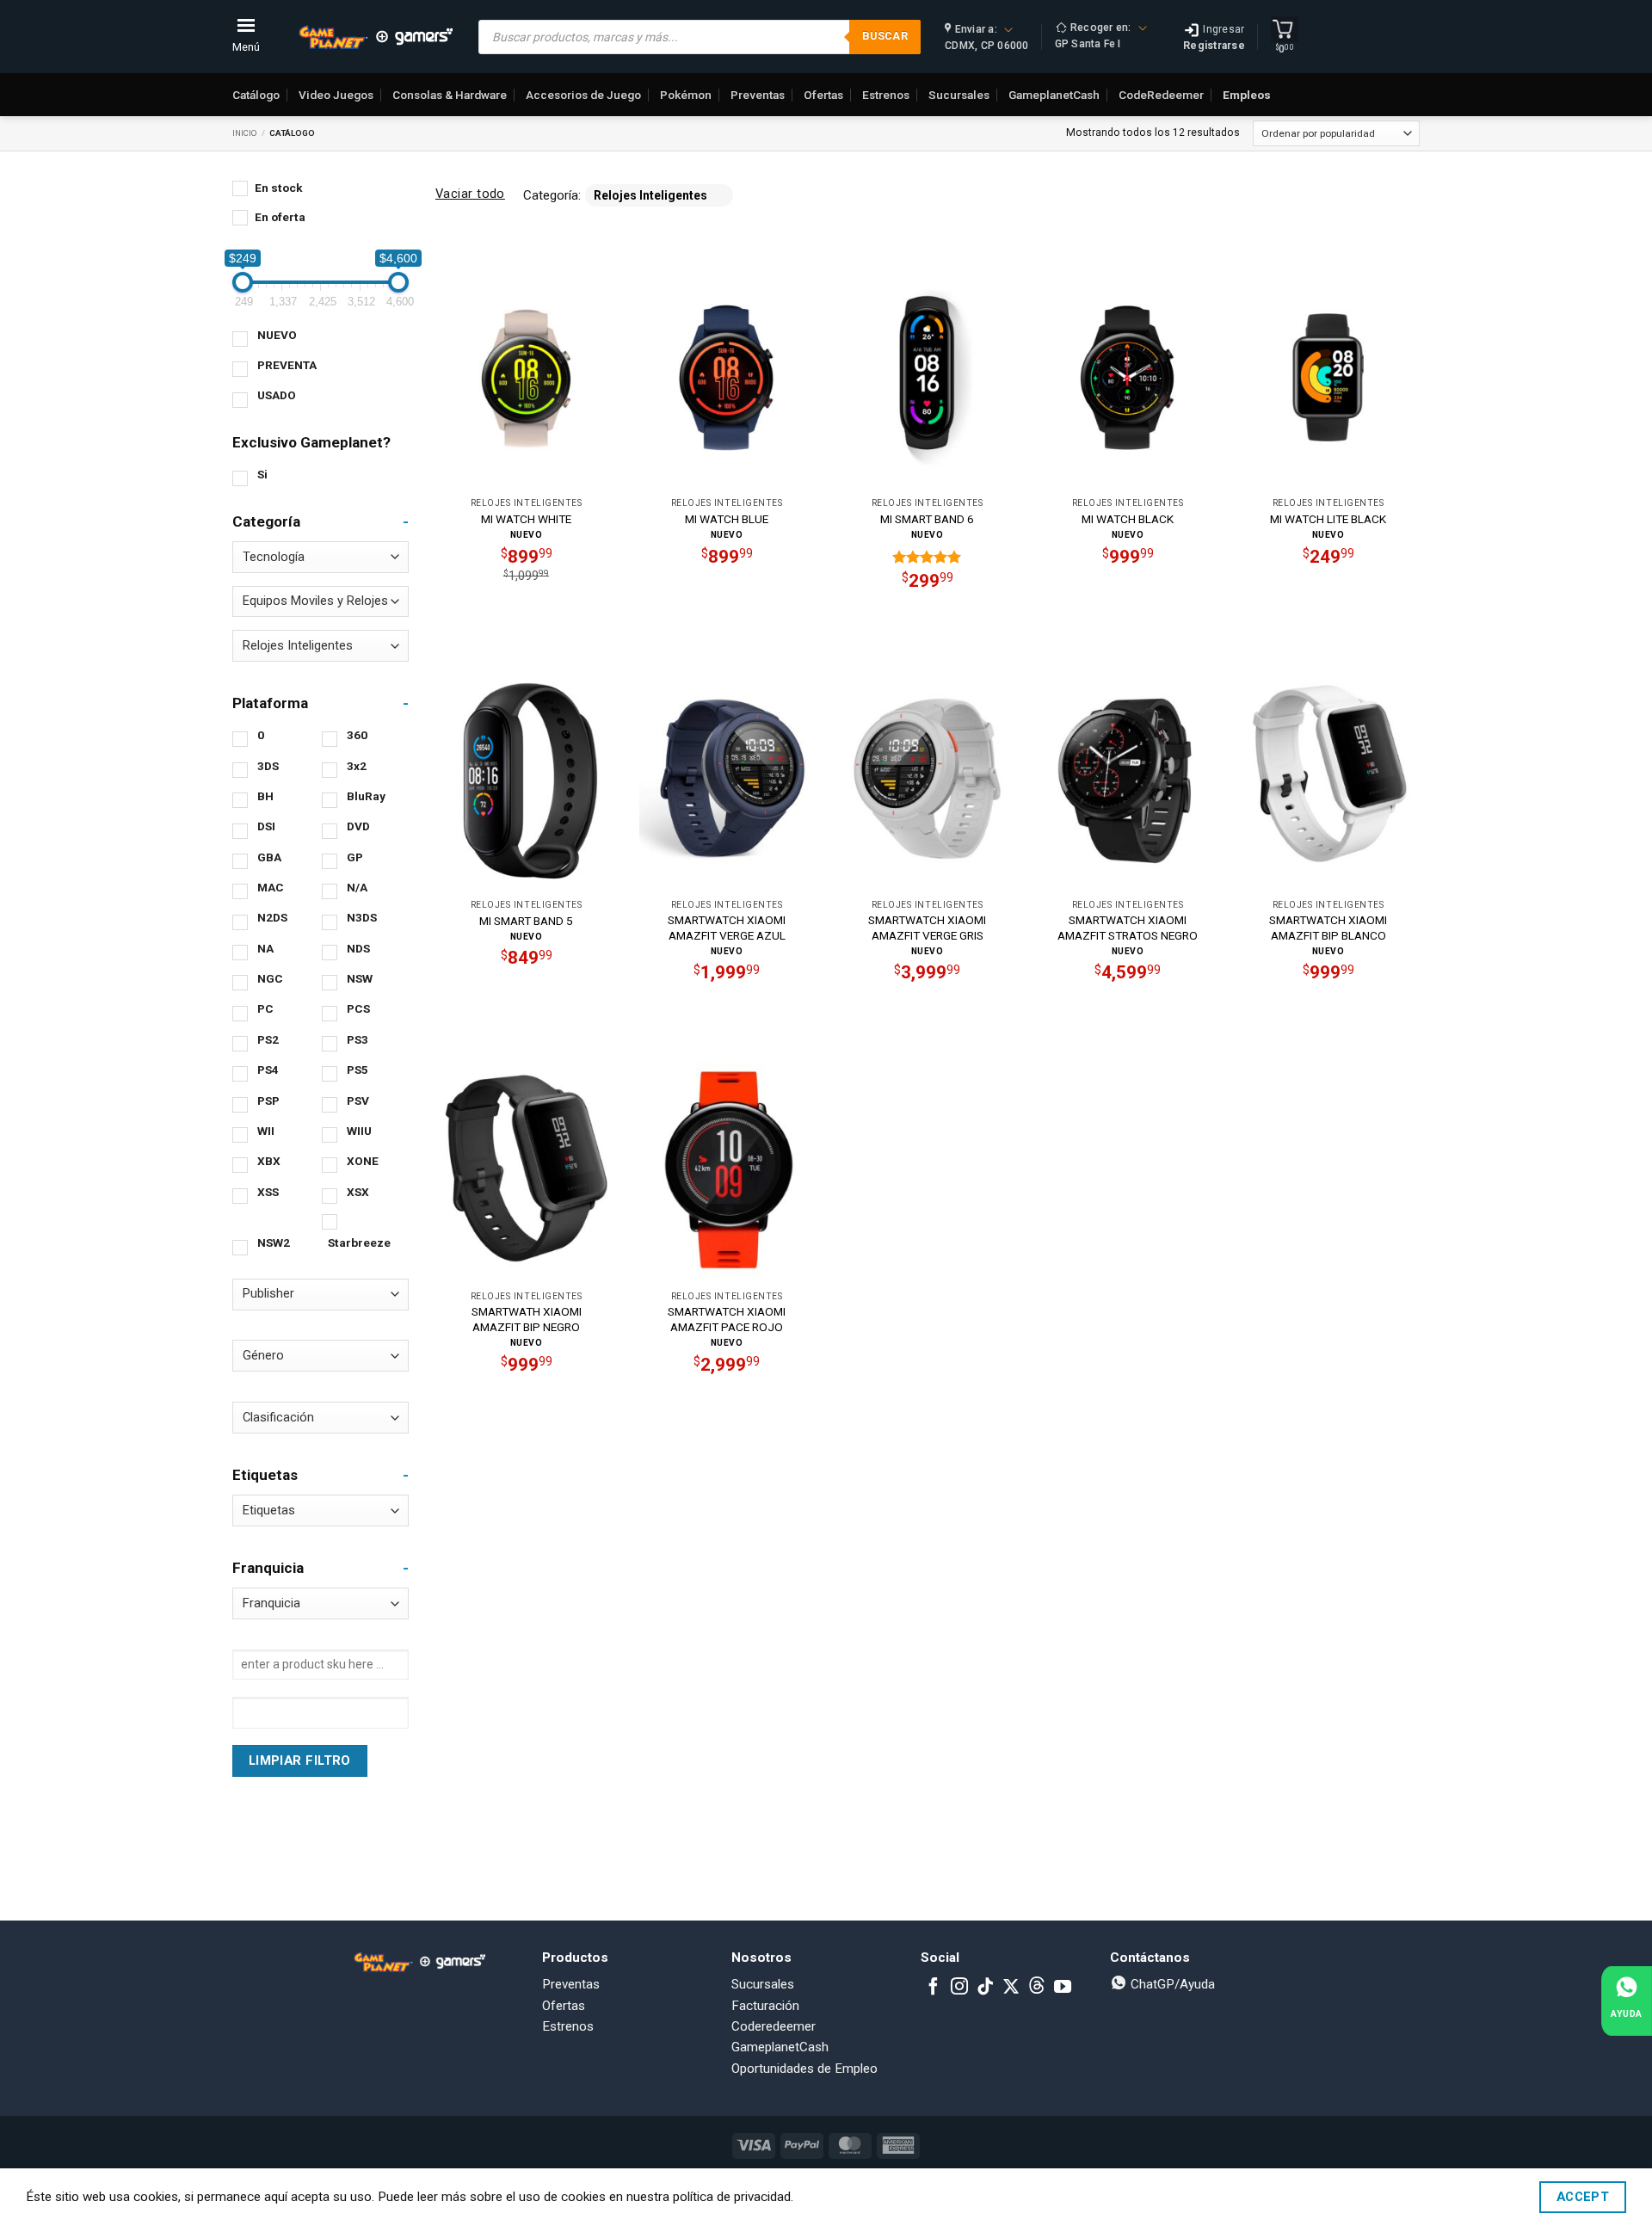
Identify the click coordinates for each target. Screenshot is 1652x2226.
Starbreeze (359, 1242)
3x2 (357, 766)
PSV (358, 1101)
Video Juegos (336, 95)
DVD (358, 826)
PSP (268, 1101)
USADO (277, 395)
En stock (279, 188)
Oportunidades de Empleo (804, 2069)
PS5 (358, 1070)
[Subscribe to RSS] (1037, 1988)
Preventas (758, 95)
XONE (363, 1161)
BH (265, 796)
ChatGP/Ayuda (1171, 1984)
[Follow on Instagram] (959, 1988)
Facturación (765, 2006)
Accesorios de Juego (583, 95)
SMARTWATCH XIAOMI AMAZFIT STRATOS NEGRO (1128, 928)
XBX (269, 1161)
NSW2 (274, 1242)
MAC (271, 887)
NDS (358, 948)
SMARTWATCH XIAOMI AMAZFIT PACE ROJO (727, 1319)
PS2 (268, 1039)
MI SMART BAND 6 (927, 519)
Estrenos (886, 95)
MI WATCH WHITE (526, 519)
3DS (268, 766)
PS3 (358, 1039)
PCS (358, 1008)
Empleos (1247, 95)
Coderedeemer (774, 2026)
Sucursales (959, 95)
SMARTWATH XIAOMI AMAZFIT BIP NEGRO (527, 1319)
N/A (357, 887)
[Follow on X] (1011, 1988)
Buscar (885, 36)
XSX (358, 1192)
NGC (270, 978)
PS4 (268, 1070)
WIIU (359, 1131)
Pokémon (686, 95)
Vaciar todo (470, 194)
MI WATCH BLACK (1128, 519)
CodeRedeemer (1161, 95)
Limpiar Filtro (300, 1760)
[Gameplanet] (375, 37)
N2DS (272, 917)
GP (355, 857)
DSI (266, 826)
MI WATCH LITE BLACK (1328, 519)
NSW (360, 978)
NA (265, 948)
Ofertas (823, 95)
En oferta (280, 217)
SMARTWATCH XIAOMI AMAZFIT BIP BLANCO (1328, 928)
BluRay (366, 796)
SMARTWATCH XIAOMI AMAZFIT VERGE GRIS (927, 928)
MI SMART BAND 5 (526, 921)
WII (266, 1131)
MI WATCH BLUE (727, 519)
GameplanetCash (1054, 95)
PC (265, 1008)
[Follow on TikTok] (985, 1988)
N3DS (362, 917)
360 (357, 735)
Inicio (245, 133)
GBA (269, 857)
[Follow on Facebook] (934, 1988)
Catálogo (256, 95)
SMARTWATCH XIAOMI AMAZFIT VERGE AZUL (727, 928)
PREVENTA (287, 365)
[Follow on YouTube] (1063, 1988)
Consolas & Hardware (450, 95)
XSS (268, 1192)
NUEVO (277, 335)
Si (262, 474)
